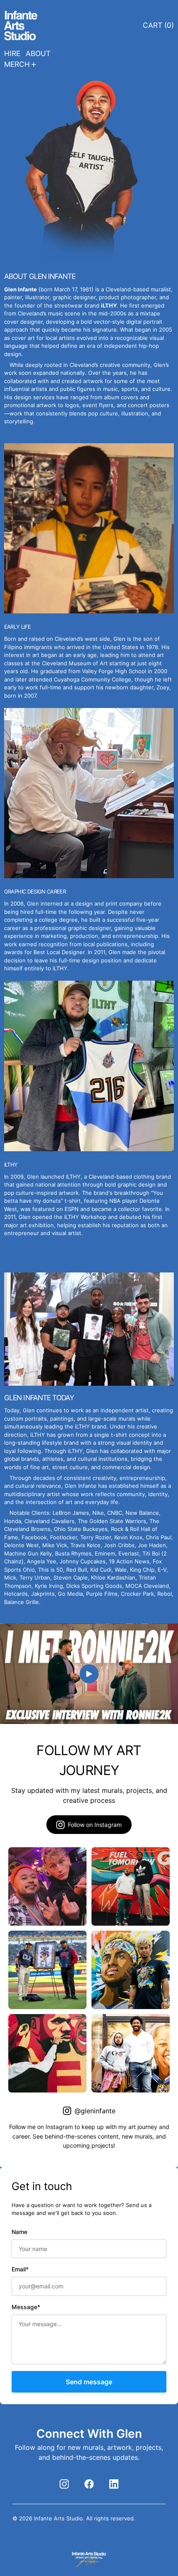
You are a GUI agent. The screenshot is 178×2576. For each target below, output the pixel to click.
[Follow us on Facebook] (89, 2484)
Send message (89, 2382)
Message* (26, 2307)
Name (19, 2232)
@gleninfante (95, 2111)
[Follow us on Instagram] (64, 2484)
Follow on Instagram (95, 1825)
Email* (20, 2269)
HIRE (12, 53)
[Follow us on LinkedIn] (114, 2484)
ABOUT (38, 53)
